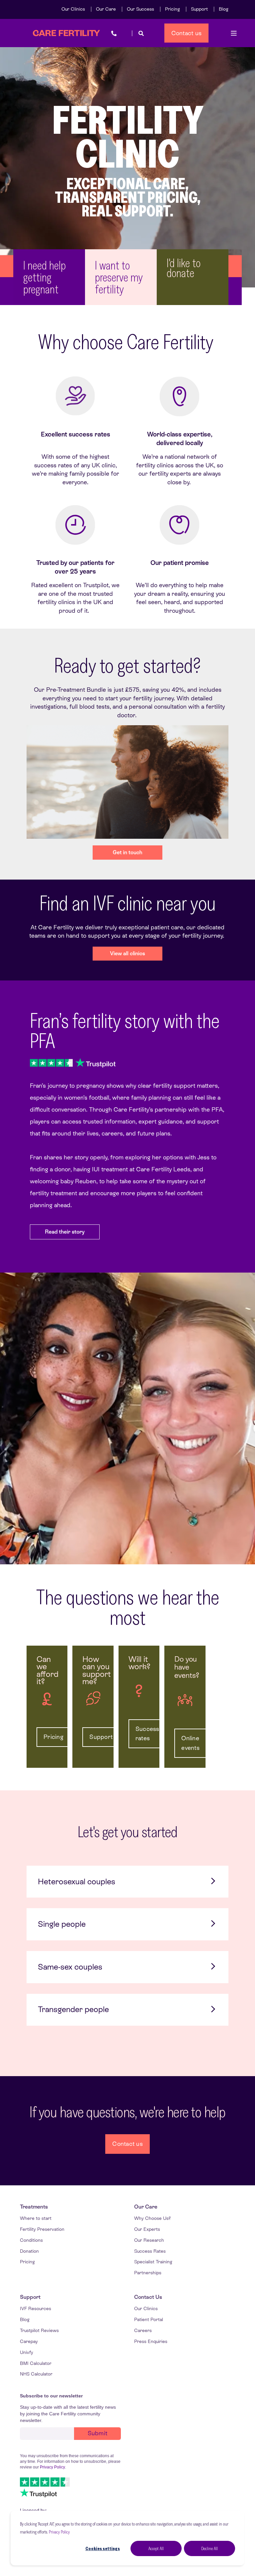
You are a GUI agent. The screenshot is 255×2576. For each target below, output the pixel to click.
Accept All (156, 2548)
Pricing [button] (53, 1737)
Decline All (210, 2548)
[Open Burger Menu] (234, 33)
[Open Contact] (114, 33)
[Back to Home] (66, 33)
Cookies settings (103, 2548)
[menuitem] (73, 9)
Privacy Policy (59, 2532)
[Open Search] (141, 33)
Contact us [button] (187, 33)
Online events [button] (190, 1743)
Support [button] (101, 1737)
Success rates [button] (147, 1734)
